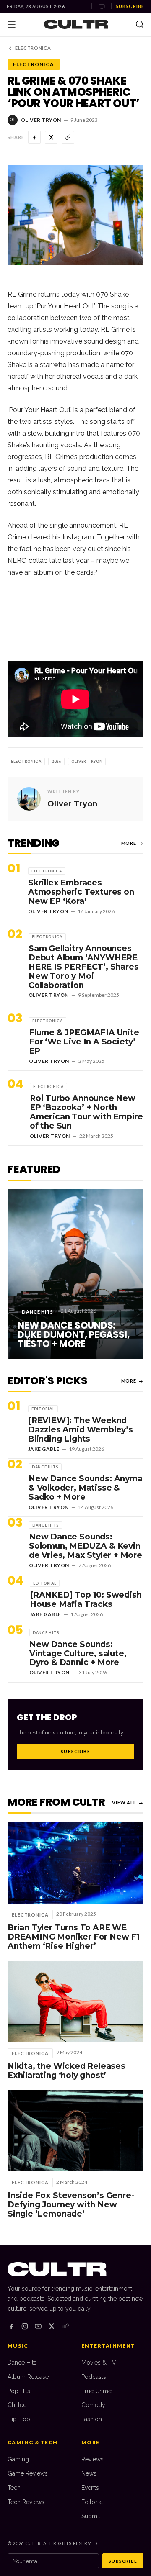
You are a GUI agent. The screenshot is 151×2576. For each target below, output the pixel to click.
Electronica (33, 48)
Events (90, 2488)
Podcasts (94, 2377)
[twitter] (52, 2326)
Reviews (92, 2459)
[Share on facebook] (34, 137)
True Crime (96, 2391)
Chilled (17, 2405)
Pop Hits (19, 2391)
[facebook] (11, 2326)
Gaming (18, 2459)
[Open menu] (12, 24)
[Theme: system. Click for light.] (102, 6)
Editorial (92, 2502)
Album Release (28, 2377)
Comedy (93, 2405)
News (89, 2473)
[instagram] (25, 2326)
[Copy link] (68, 137)
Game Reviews (28, 2473)
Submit (91, 2516)
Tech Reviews (26, 2502)
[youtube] (38, 2326)
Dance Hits (22, 2363)
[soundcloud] (65, 2326)
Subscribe (130, 6)
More (132, 843)
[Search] (140, 24)
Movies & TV (99, 2363)
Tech (14, 2488)
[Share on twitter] (51, 137)
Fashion (92, 2419)
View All (128, 1802)
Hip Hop (19, 2419)
